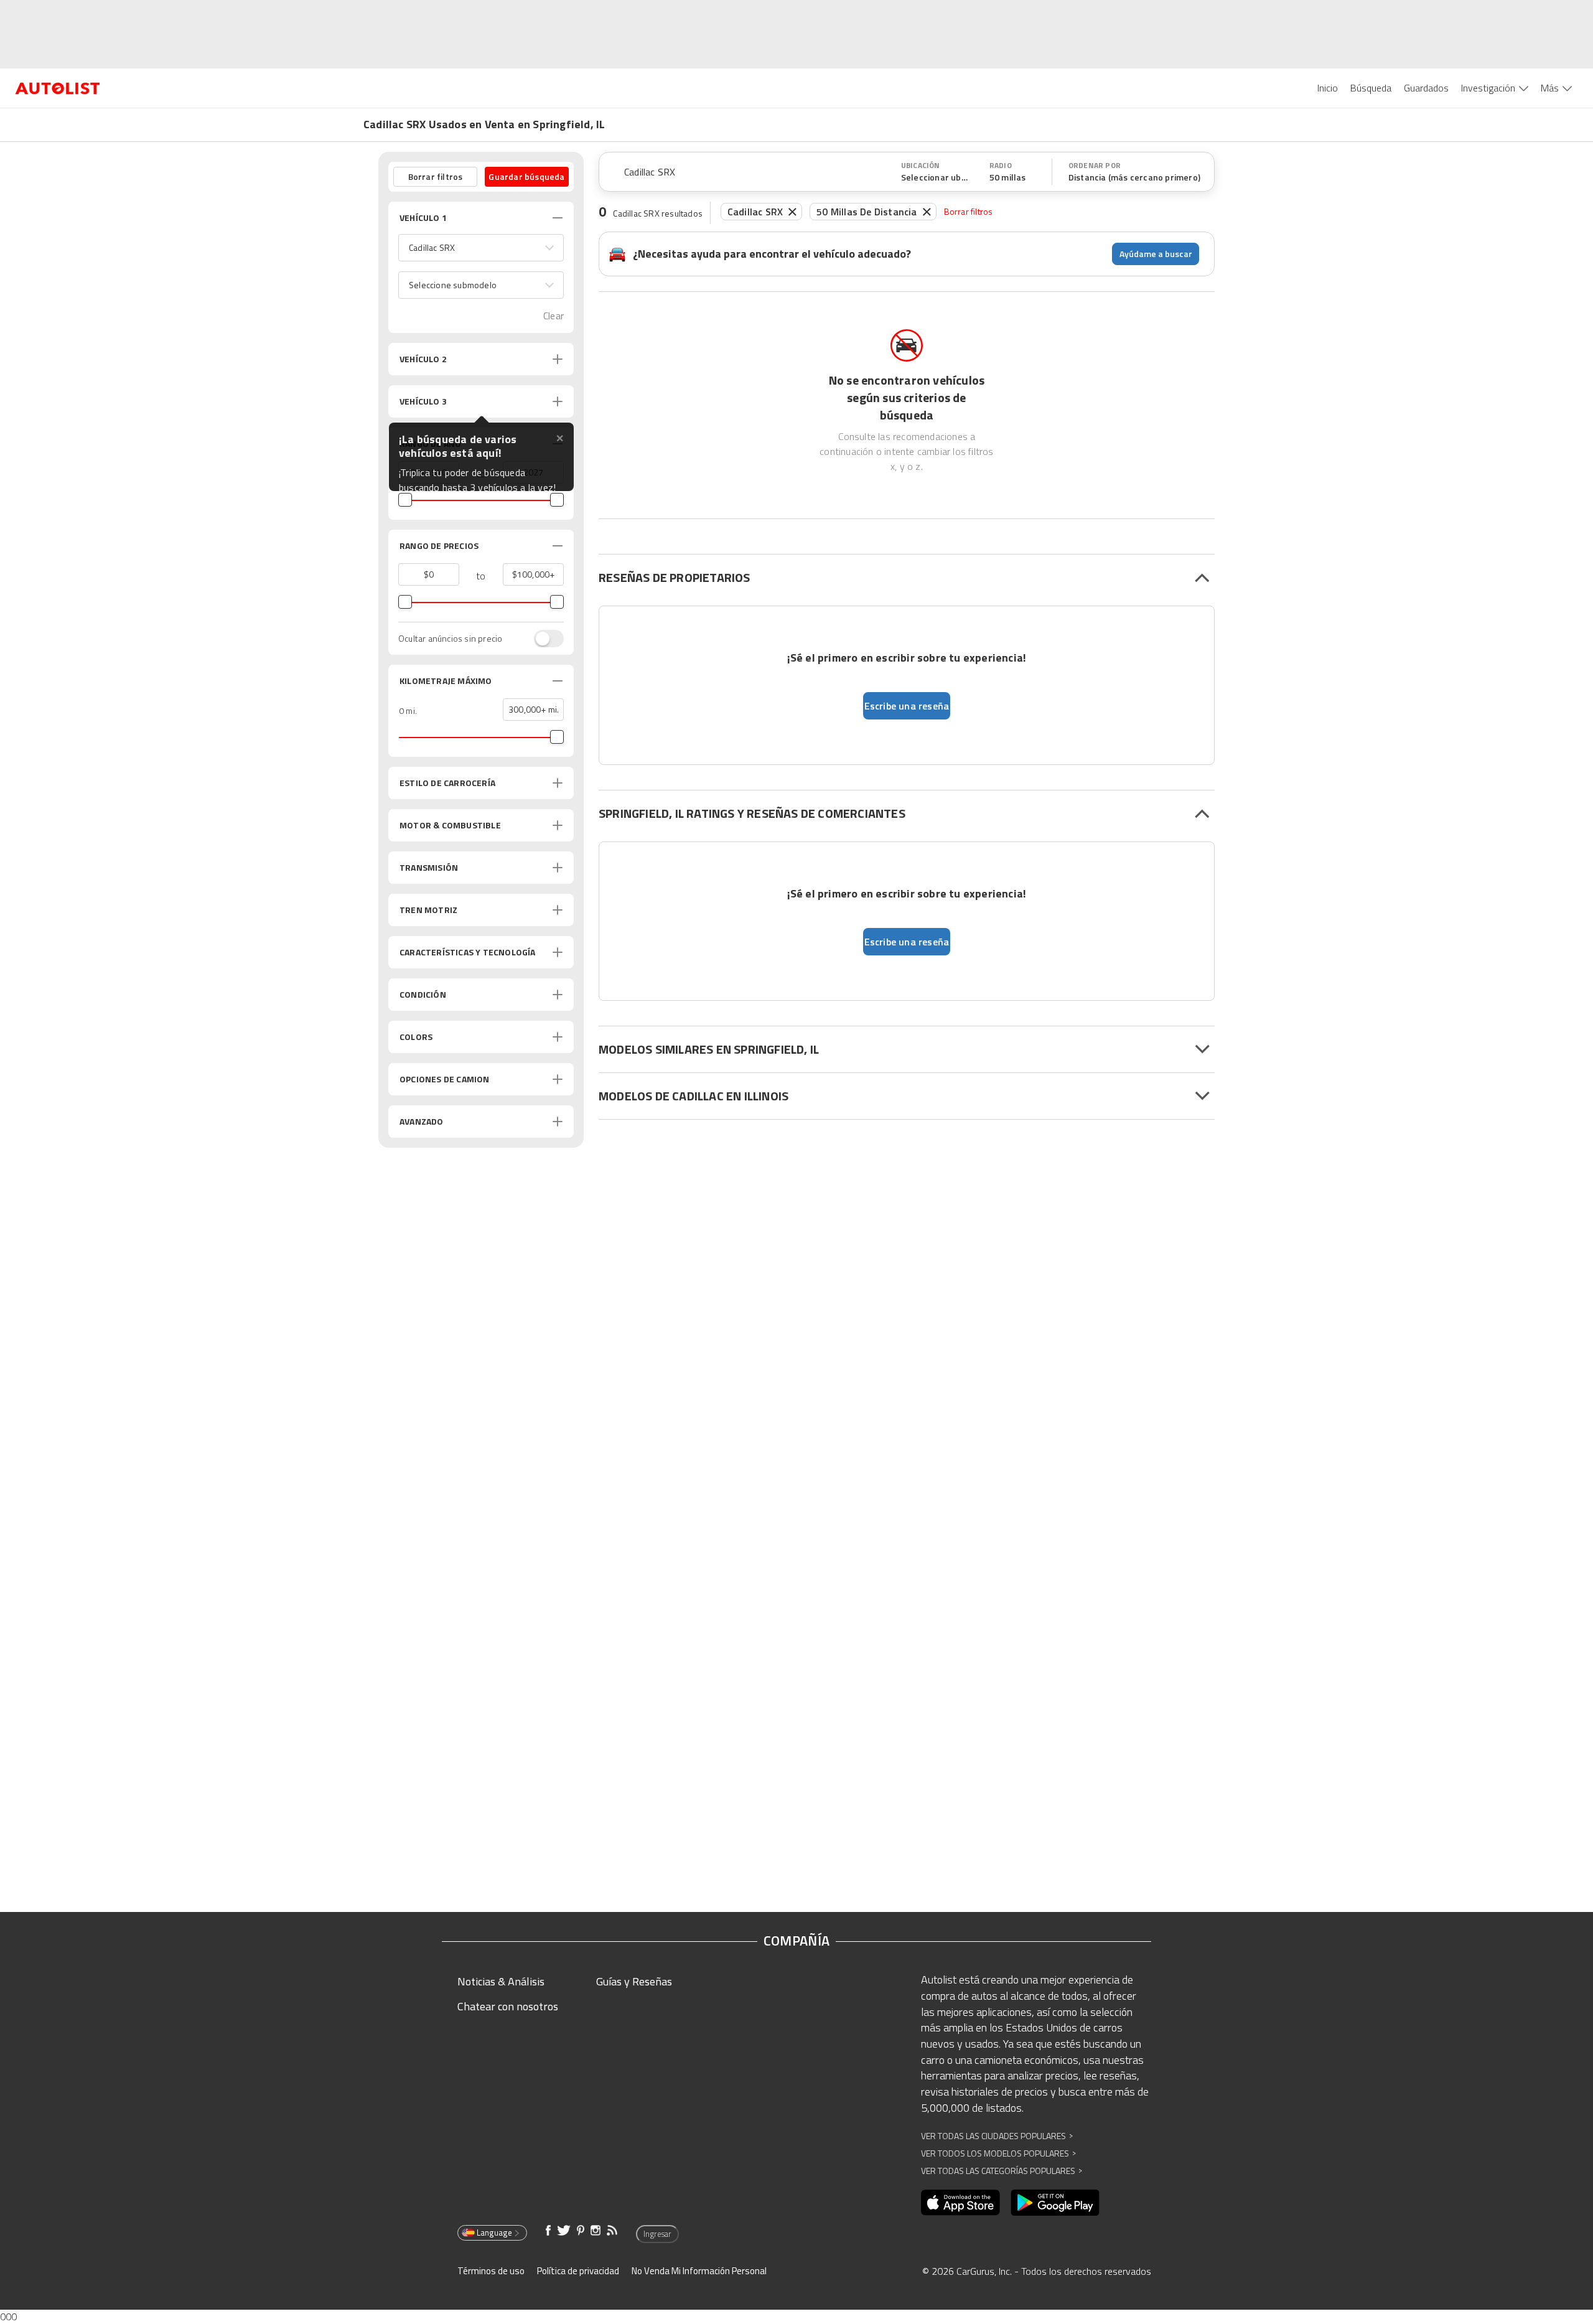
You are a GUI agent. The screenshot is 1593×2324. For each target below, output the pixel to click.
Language (494, 2233)
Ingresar (657, 2234)
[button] (481, 248)
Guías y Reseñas (634, 1981)
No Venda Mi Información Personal (699, 2271)
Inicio (1328, 88)
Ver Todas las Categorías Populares (1002, 2171)
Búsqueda (1371, 88)
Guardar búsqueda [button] (526, 176)
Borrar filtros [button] (436, 176)
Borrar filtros (969, 211)
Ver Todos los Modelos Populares (998, 2153)
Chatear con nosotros (508, 2006)
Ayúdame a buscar (1156, 254)
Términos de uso (491, 2271)
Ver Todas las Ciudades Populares (997, 2136)
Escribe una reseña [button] (907, 706)
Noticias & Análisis (501, 1981)
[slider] (405, 500)
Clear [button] (554, 316)
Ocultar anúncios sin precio (450, 639)
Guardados (1426, 88)
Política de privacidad (578, 2271)
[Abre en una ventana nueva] (960, 2203)
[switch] (543, 639)
